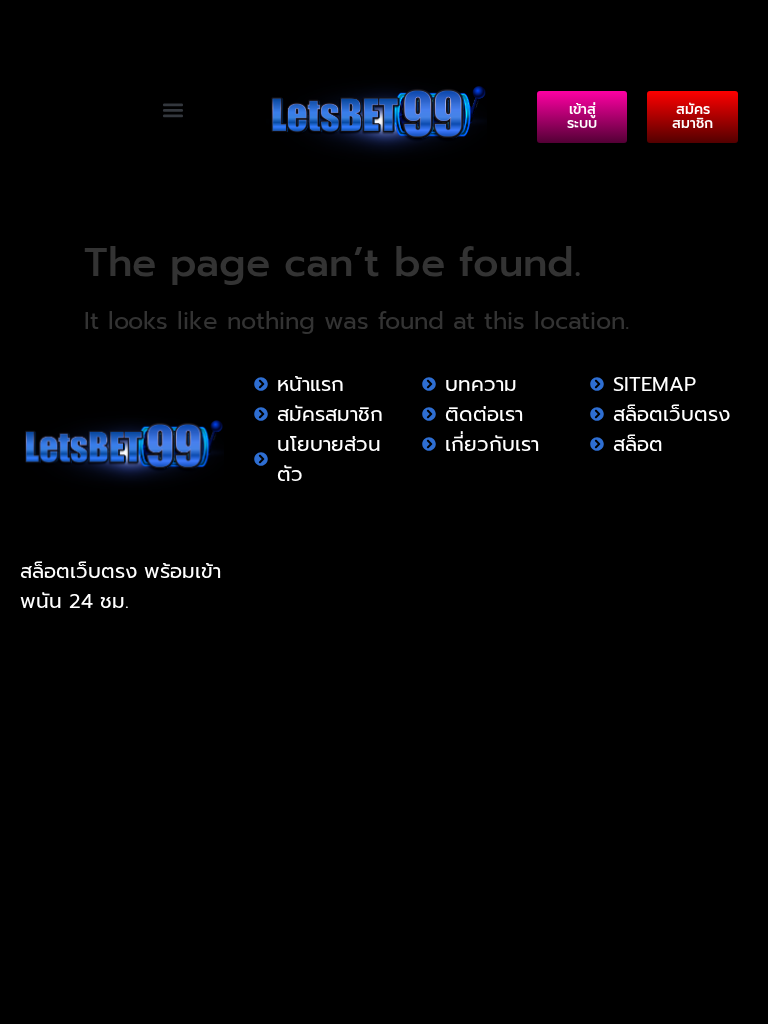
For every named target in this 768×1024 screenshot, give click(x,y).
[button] (173, 110)
